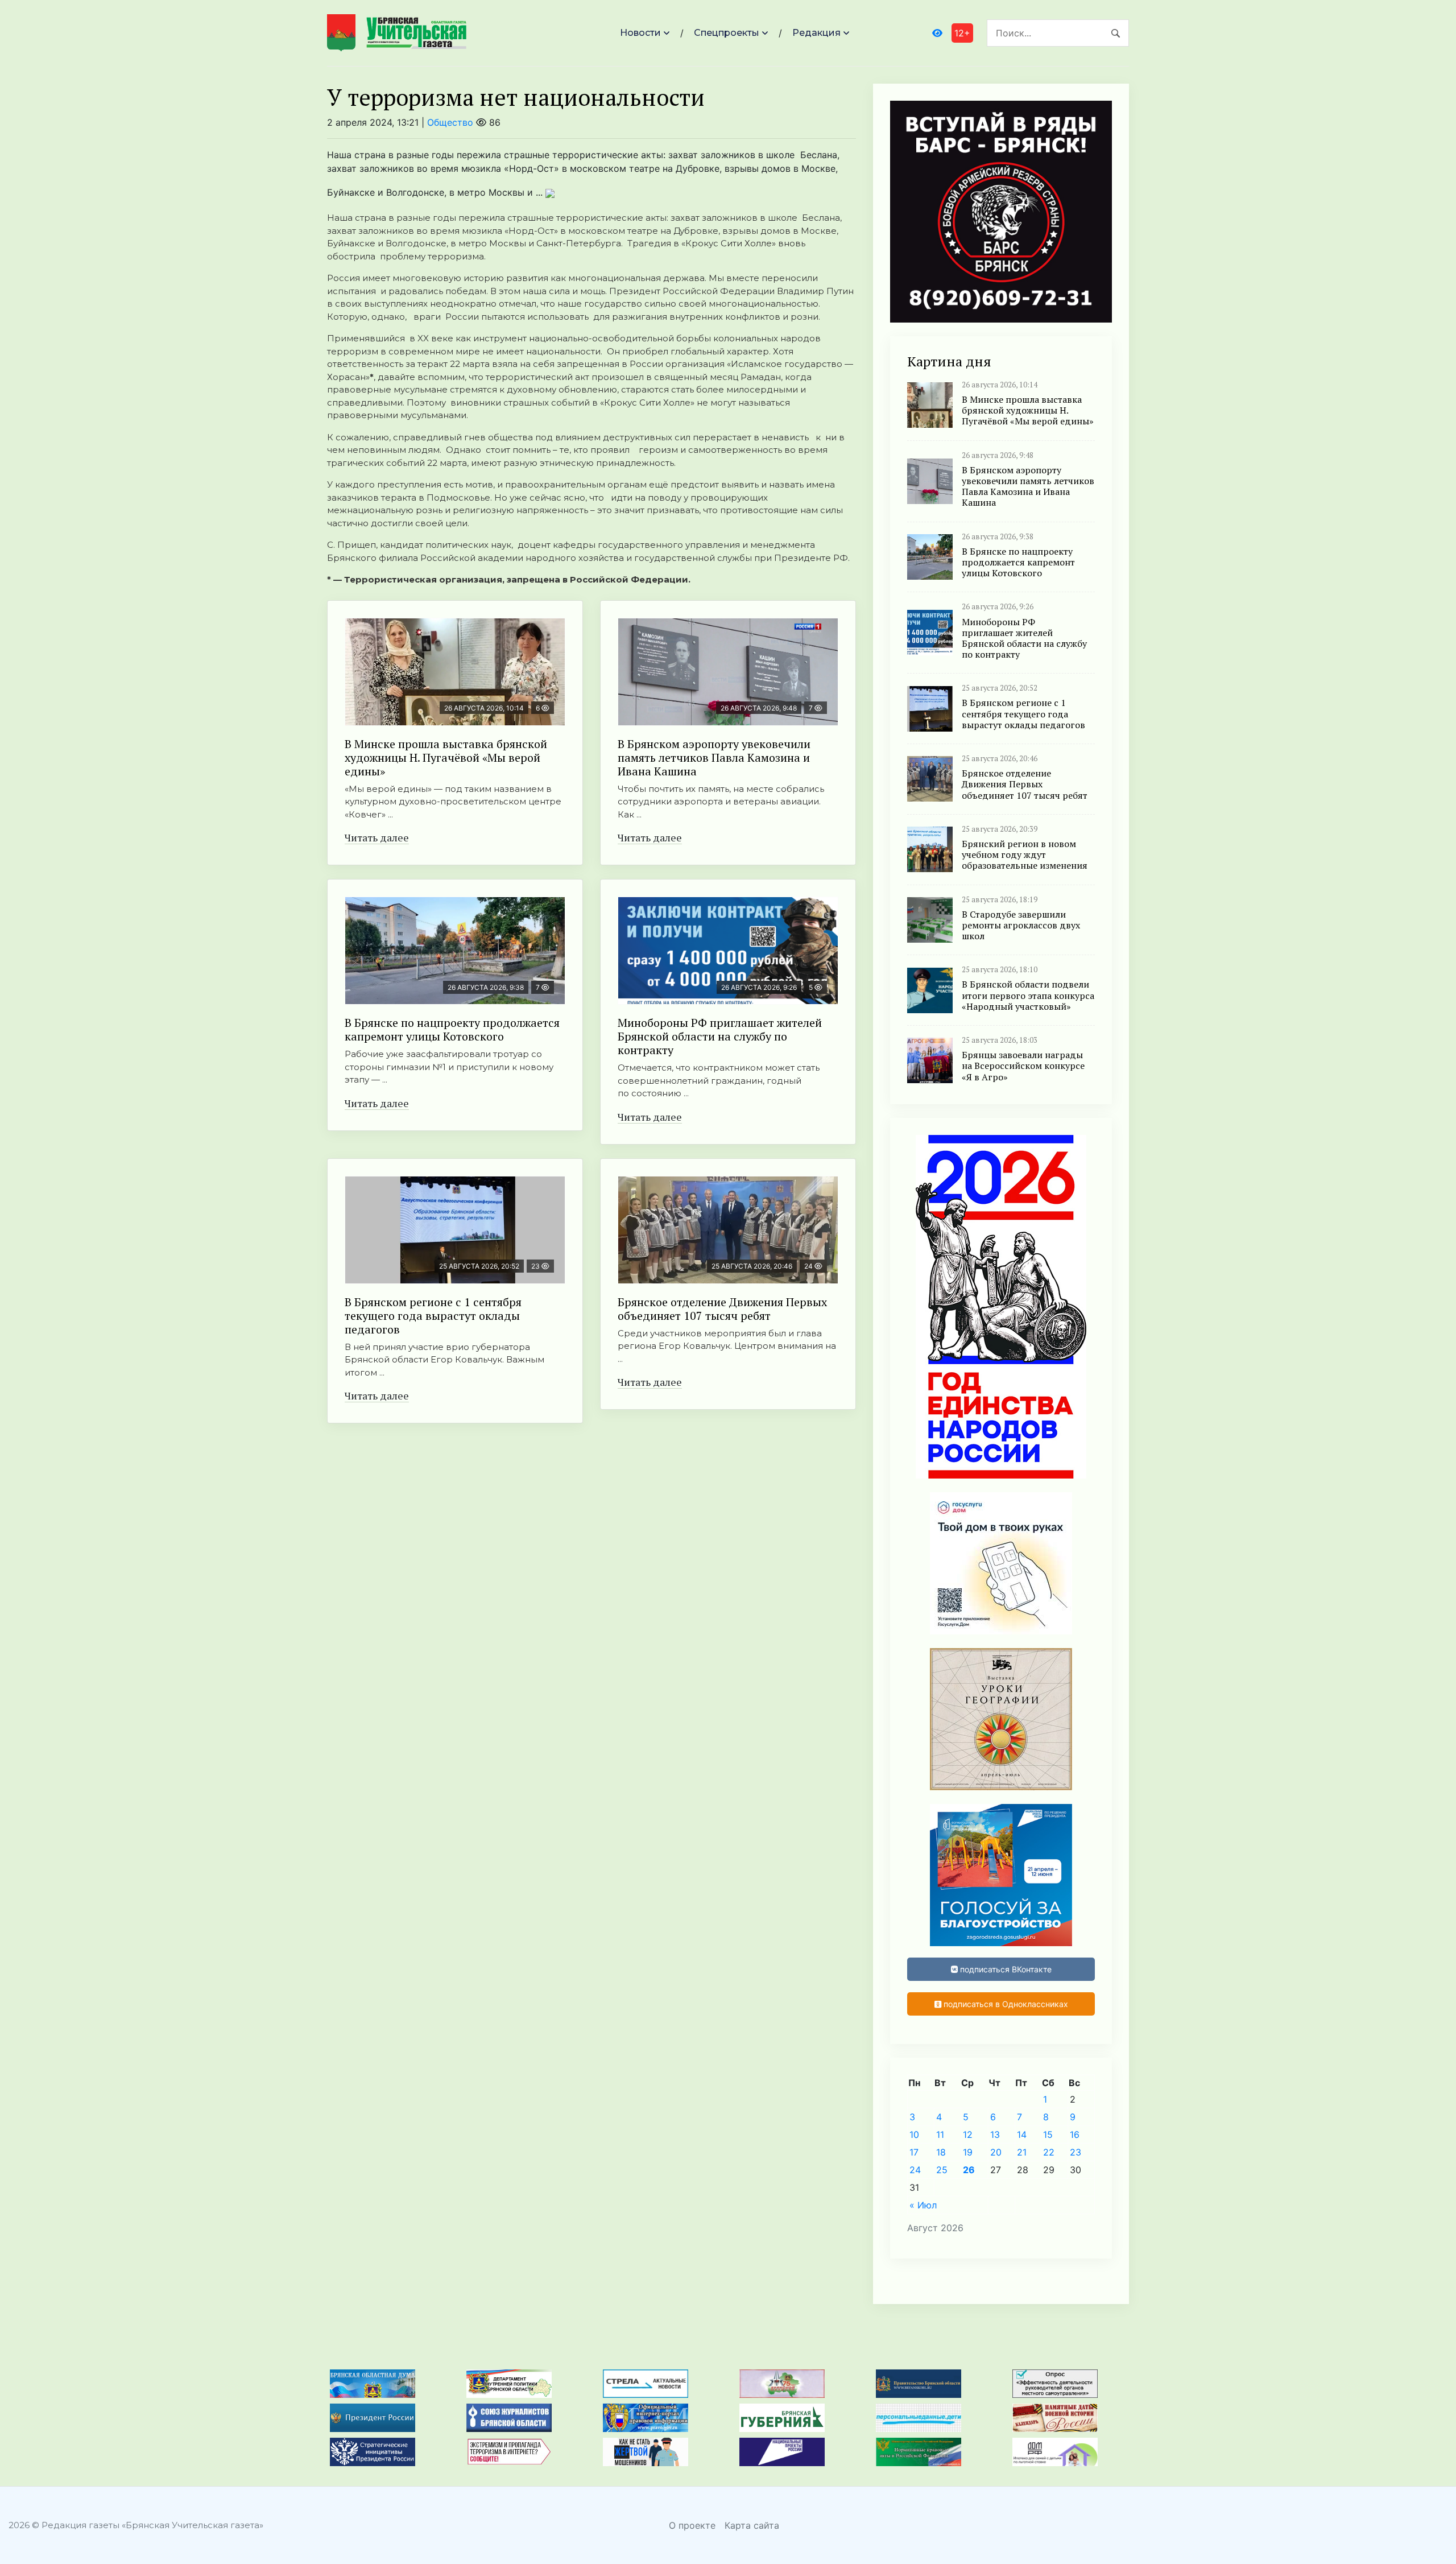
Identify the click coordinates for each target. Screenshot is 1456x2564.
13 (995, 2134)
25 (942, 2170)
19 (968, 2152)
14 (1022, 2134)
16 (1075, 2134)
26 (969, 2170)
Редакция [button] (816, 33)
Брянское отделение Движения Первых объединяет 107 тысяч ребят (722, 1309)
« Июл (923, 2205)
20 (996, 2152)
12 (968, 2134)
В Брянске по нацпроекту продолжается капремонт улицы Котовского (452, 1029)
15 (1048, 2134)
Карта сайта (752, 2525)
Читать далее (377, 837)
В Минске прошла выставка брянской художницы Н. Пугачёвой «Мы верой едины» (446, 757)
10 (914, 2134)
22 (1049, 2152)
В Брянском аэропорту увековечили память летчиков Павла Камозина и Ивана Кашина (714, 757)
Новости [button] (640, 33)
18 (941, 2152)
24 (915, 2170)
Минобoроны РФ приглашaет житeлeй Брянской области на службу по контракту (720, 1036)
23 (1076, 2152)
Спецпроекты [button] (727, 33)
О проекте (692, 2525)
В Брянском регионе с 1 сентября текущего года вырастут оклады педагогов (433, 1316)
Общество (450, 122)
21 (1022, 2152)
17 (914, 2152)
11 (940, 2134)
